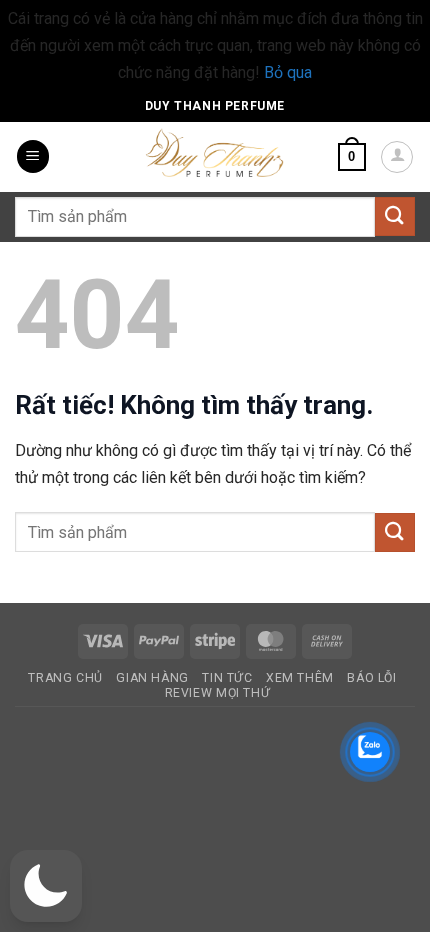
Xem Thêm (300, 678)
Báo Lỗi (371, 678)
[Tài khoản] (397, 157)
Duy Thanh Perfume (215, 106)
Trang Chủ (65, 678)
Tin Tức (227, 678)
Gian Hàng (152, 678)
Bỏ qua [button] (288, 72)
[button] (33, 156)
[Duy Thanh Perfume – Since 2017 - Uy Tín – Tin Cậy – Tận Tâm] (215, 151)
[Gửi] (395, 216)
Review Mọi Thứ (218, 693)
